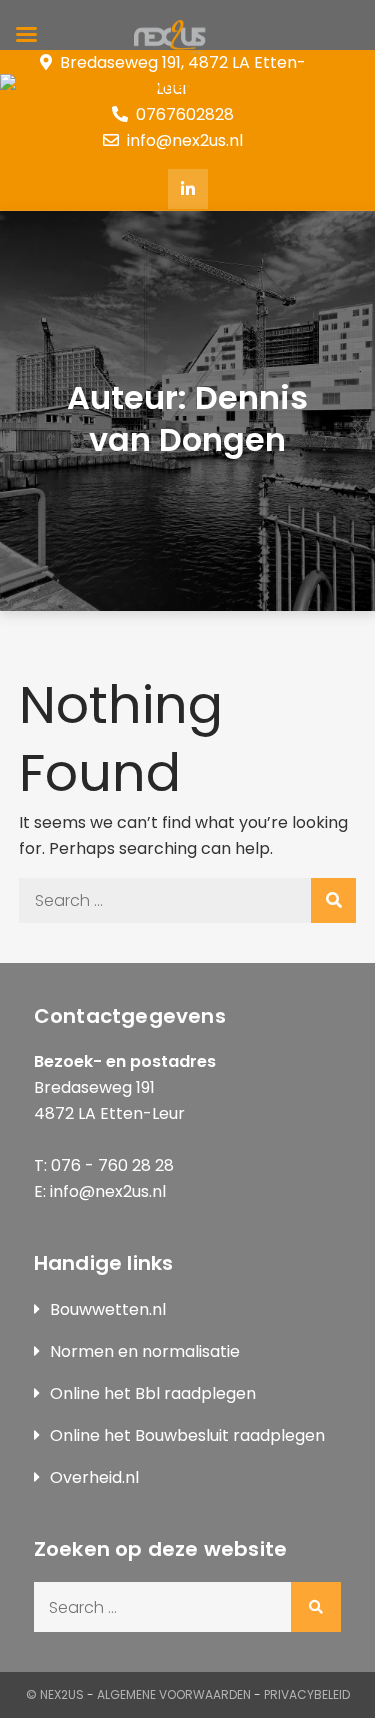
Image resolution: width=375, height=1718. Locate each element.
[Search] (333, 900)
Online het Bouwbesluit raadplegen (187, 1435)
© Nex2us (55, 1694)
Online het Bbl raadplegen (153, 1393)
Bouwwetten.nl (108, 1309)
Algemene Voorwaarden (174, 1694)
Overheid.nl (94, 1477)
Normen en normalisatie (145, 1351)
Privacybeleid (307, 1694)
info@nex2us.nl (185, 140)
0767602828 (185, 114)
